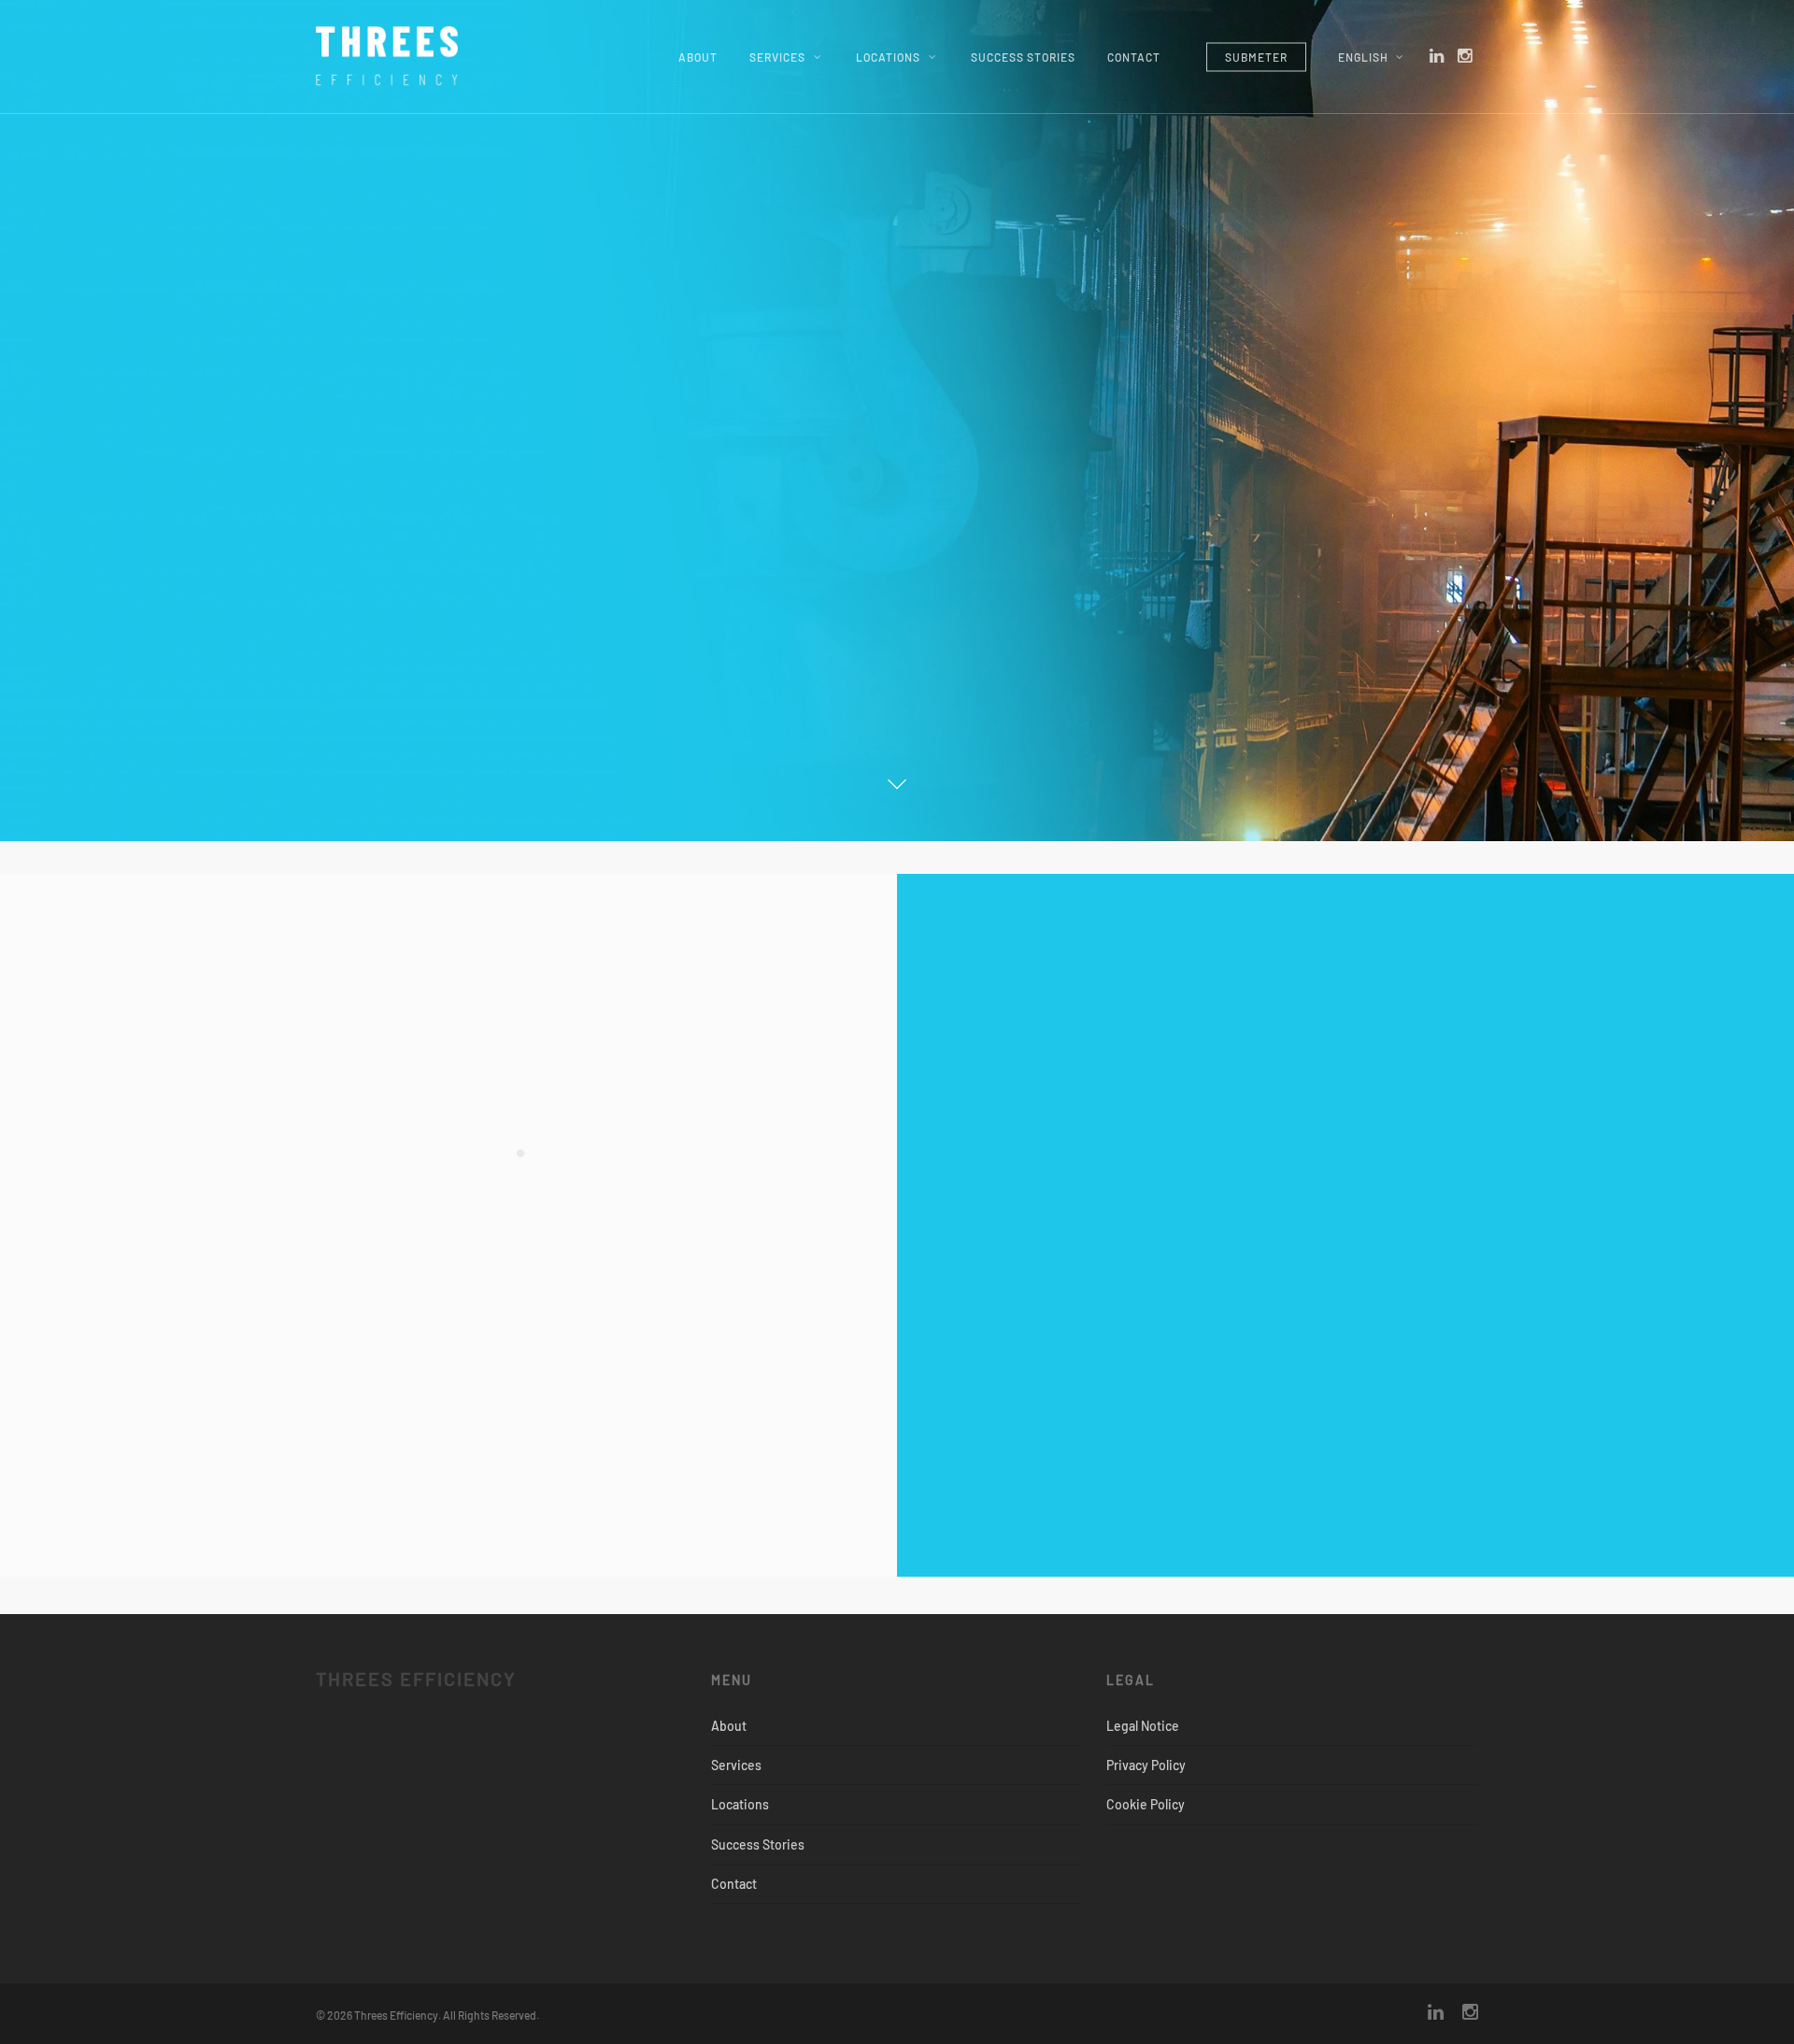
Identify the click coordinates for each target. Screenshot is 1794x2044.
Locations (888, 57)
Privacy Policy (1146, 1765)
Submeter (1256, 57)
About (698, 57)
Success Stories (1023, 57)
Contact (1134, 57)
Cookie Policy (1146, 1804)
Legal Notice (1143, 1726)
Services (777, 57)
